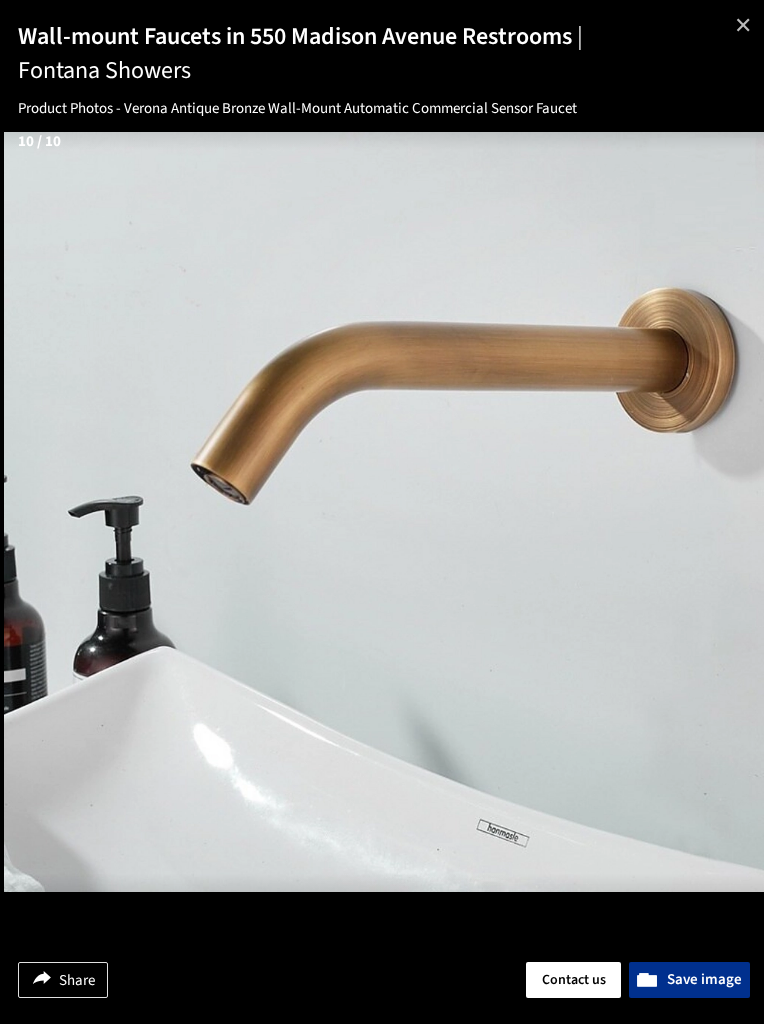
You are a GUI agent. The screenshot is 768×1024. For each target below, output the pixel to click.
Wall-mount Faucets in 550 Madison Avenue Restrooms (300, 36)
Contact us (574, 980)
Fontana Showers (104, 70)
